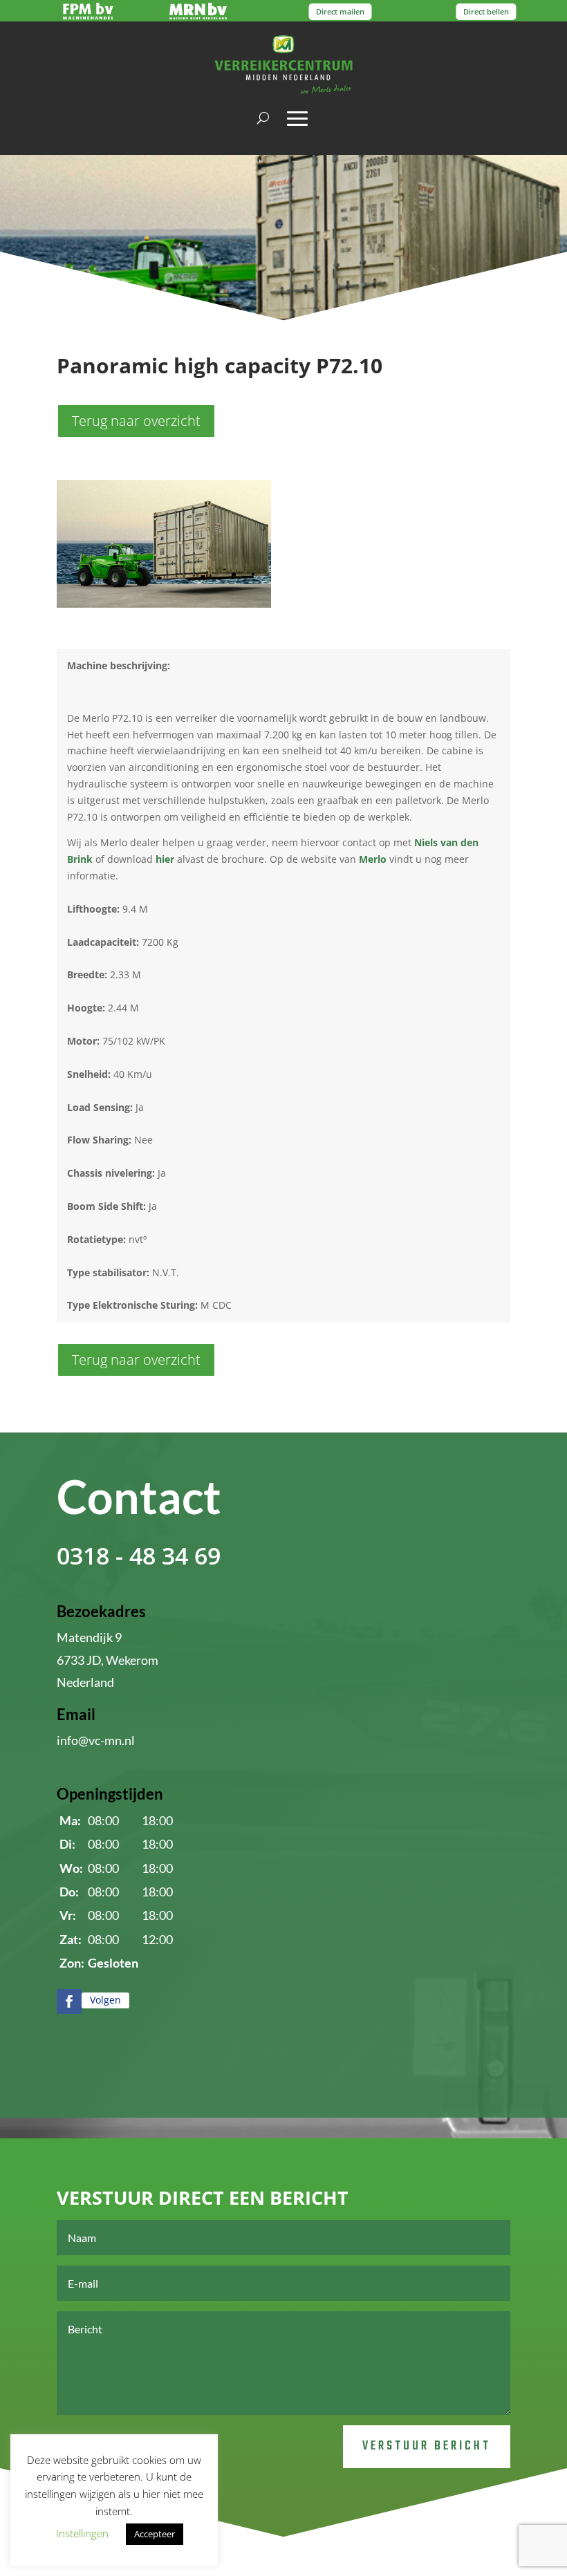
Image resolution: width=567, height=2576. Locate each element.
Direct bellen (486, 11)
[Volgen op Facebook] (69, 2001)
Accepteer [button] (155, 2534)
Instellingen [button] (82, 2533)
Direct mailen (340, 11)
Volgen (105, 2000)
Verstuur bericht (427, 2446)
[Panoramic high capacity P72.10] (164, 604)
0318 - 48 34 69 (139, 1556)
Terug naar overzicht (136, 421)
